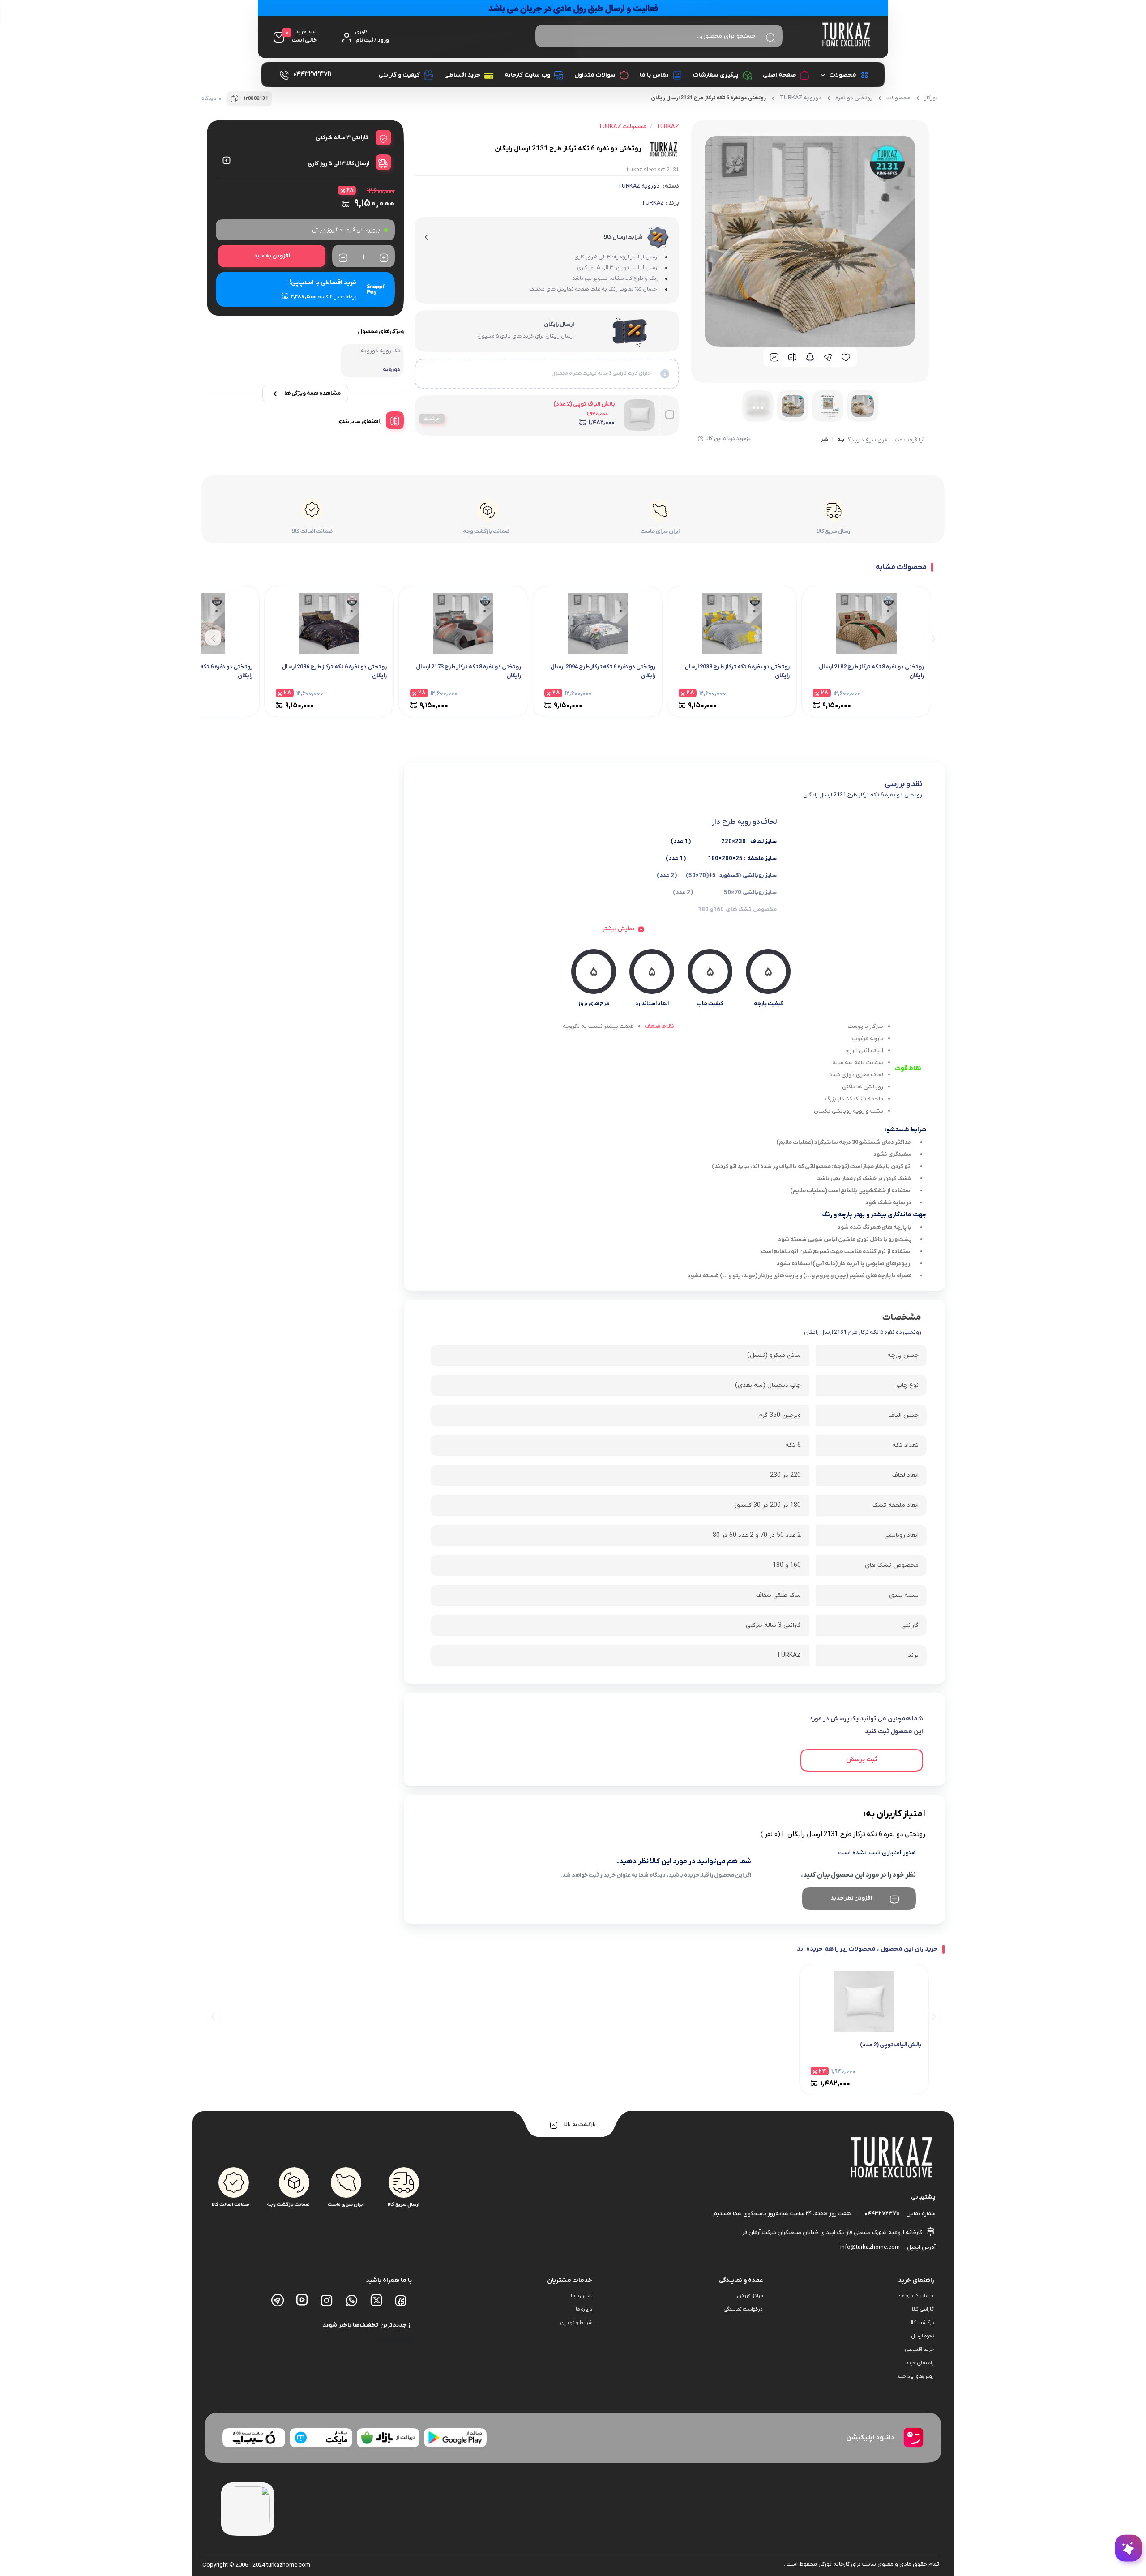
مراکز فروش (750, 2296)
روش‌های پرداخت (916, 2376)
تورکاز (931, 98)
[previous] (932, 637)
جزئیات (432, 419)
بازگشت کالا (922, 2323)
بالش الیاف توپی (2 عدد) (584, 404)
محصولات (843, 75)
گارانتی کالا (923, 2309)
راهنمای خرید (920, 2363)
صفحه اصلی (779, 75)
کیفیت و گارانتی (399, 75)
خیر (825, 440)
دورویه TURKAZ (801, 98)
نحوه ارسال (923, 2336)
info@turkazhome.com (870, 2247)
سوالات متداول (595, 75)
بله (841, 440)
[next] (213, 637)
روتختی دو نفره (854, 98)
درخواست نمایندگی (743, 2309)
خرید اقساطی (462, 75)
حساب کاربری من (916, 2296)
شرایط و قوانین (576, 2323)
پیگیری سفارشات (716, 75)
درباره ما (584, 2309)
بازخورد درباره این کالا (728, 439)
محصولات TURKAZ (622, 126)
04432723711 (882, 2214)
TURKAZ (653, 203)
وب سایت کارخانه (527, 75)
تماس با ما (654, 75)
